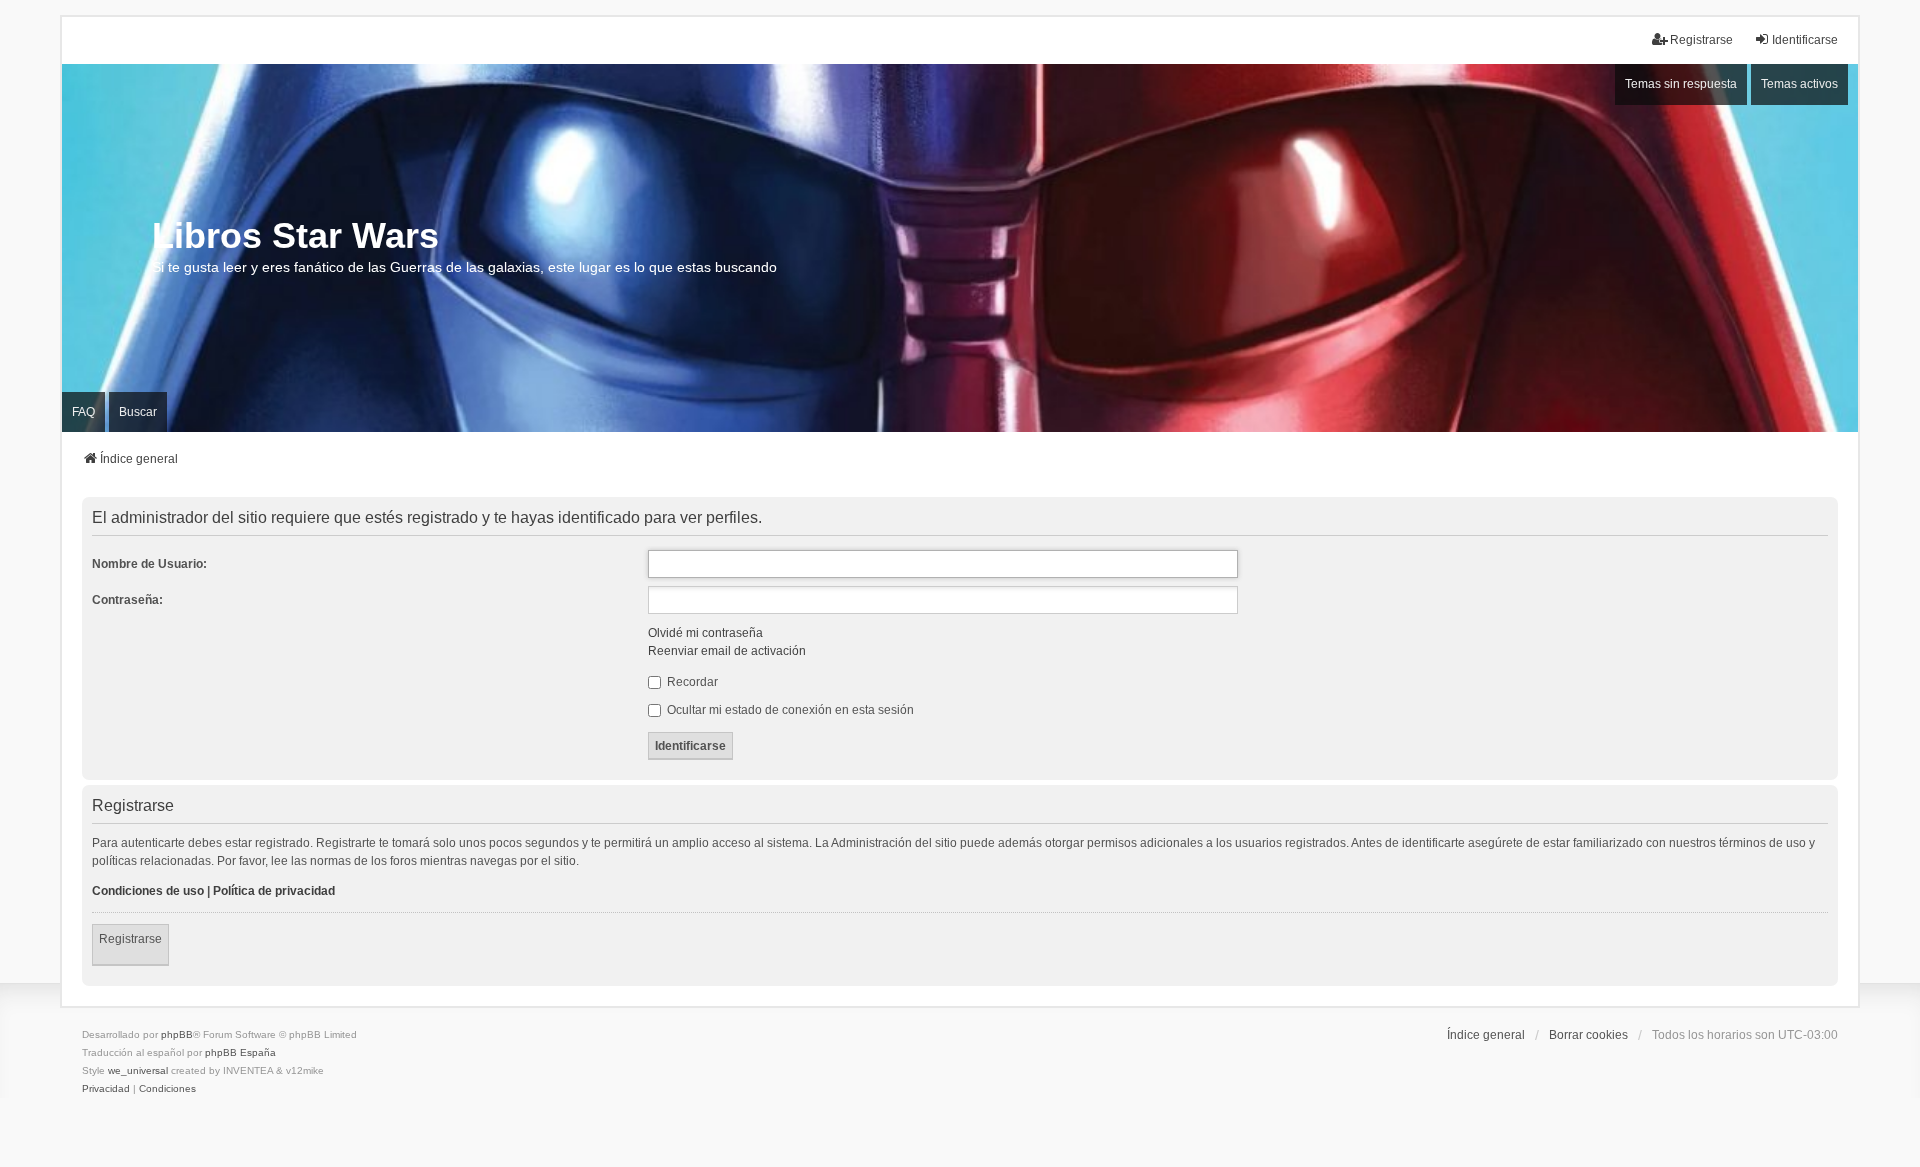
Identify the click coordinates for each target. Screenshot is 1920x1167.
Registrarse (130, 939)
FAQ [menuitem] (83, 412)
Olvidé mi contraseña (705, 633)
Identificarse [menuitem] (1805, 40)
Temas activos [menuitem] (1799, 84)
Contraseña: (127, 600)
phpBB (177, 1034)
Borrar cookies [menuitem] (1588, 1035)
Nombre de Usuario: (149, 564)
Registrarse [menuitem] (1701, 40)
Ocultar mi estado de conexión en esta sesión (789, 710)
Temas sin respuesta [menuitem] (1681, 84)
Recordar (691, 682)
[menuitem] (106, 1089)
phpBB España (240, 1052)
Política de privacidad (274, 891)
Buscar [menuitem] (138, 412)
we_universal (138, 1070)
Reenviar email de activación (727, 651)
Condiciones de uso (148, 891)
